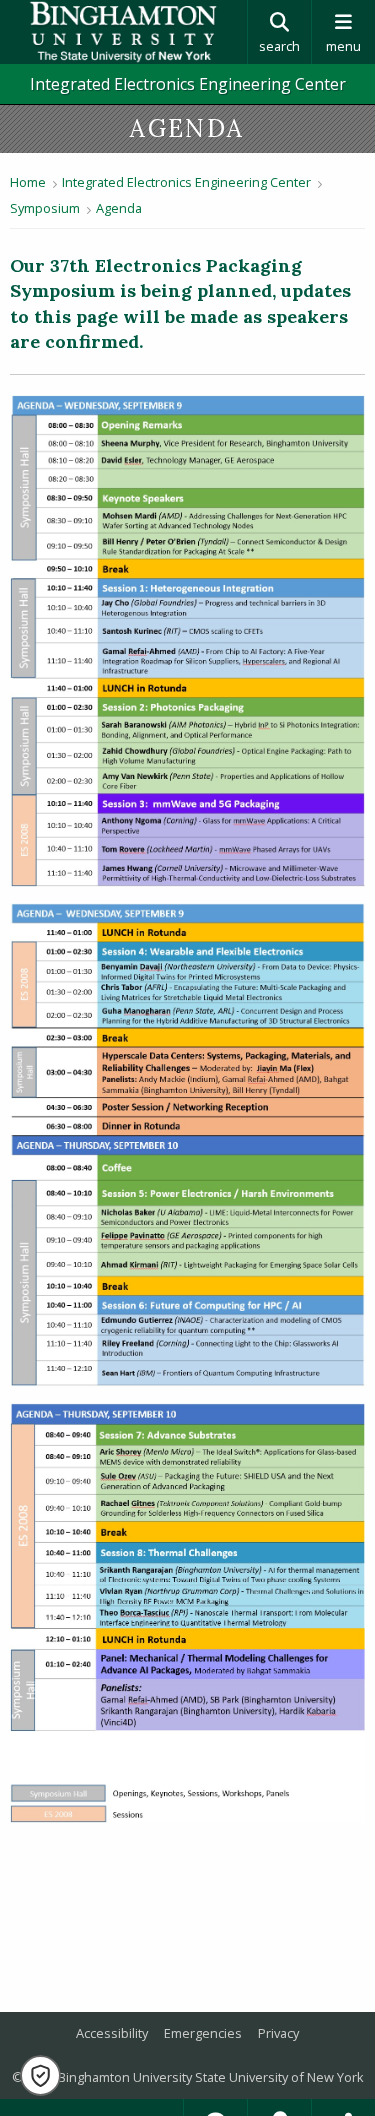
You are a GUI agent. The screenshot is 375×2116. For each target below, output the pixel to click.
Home (28, 182)
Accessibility (112, 2033)
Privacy (278, 2033)
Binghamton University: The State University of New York (123, 32)
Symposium (45, 208)
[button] (40, 2075)
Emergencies (203, 2033)
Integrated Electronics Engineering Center (188, 84)
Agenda (119, 208)
